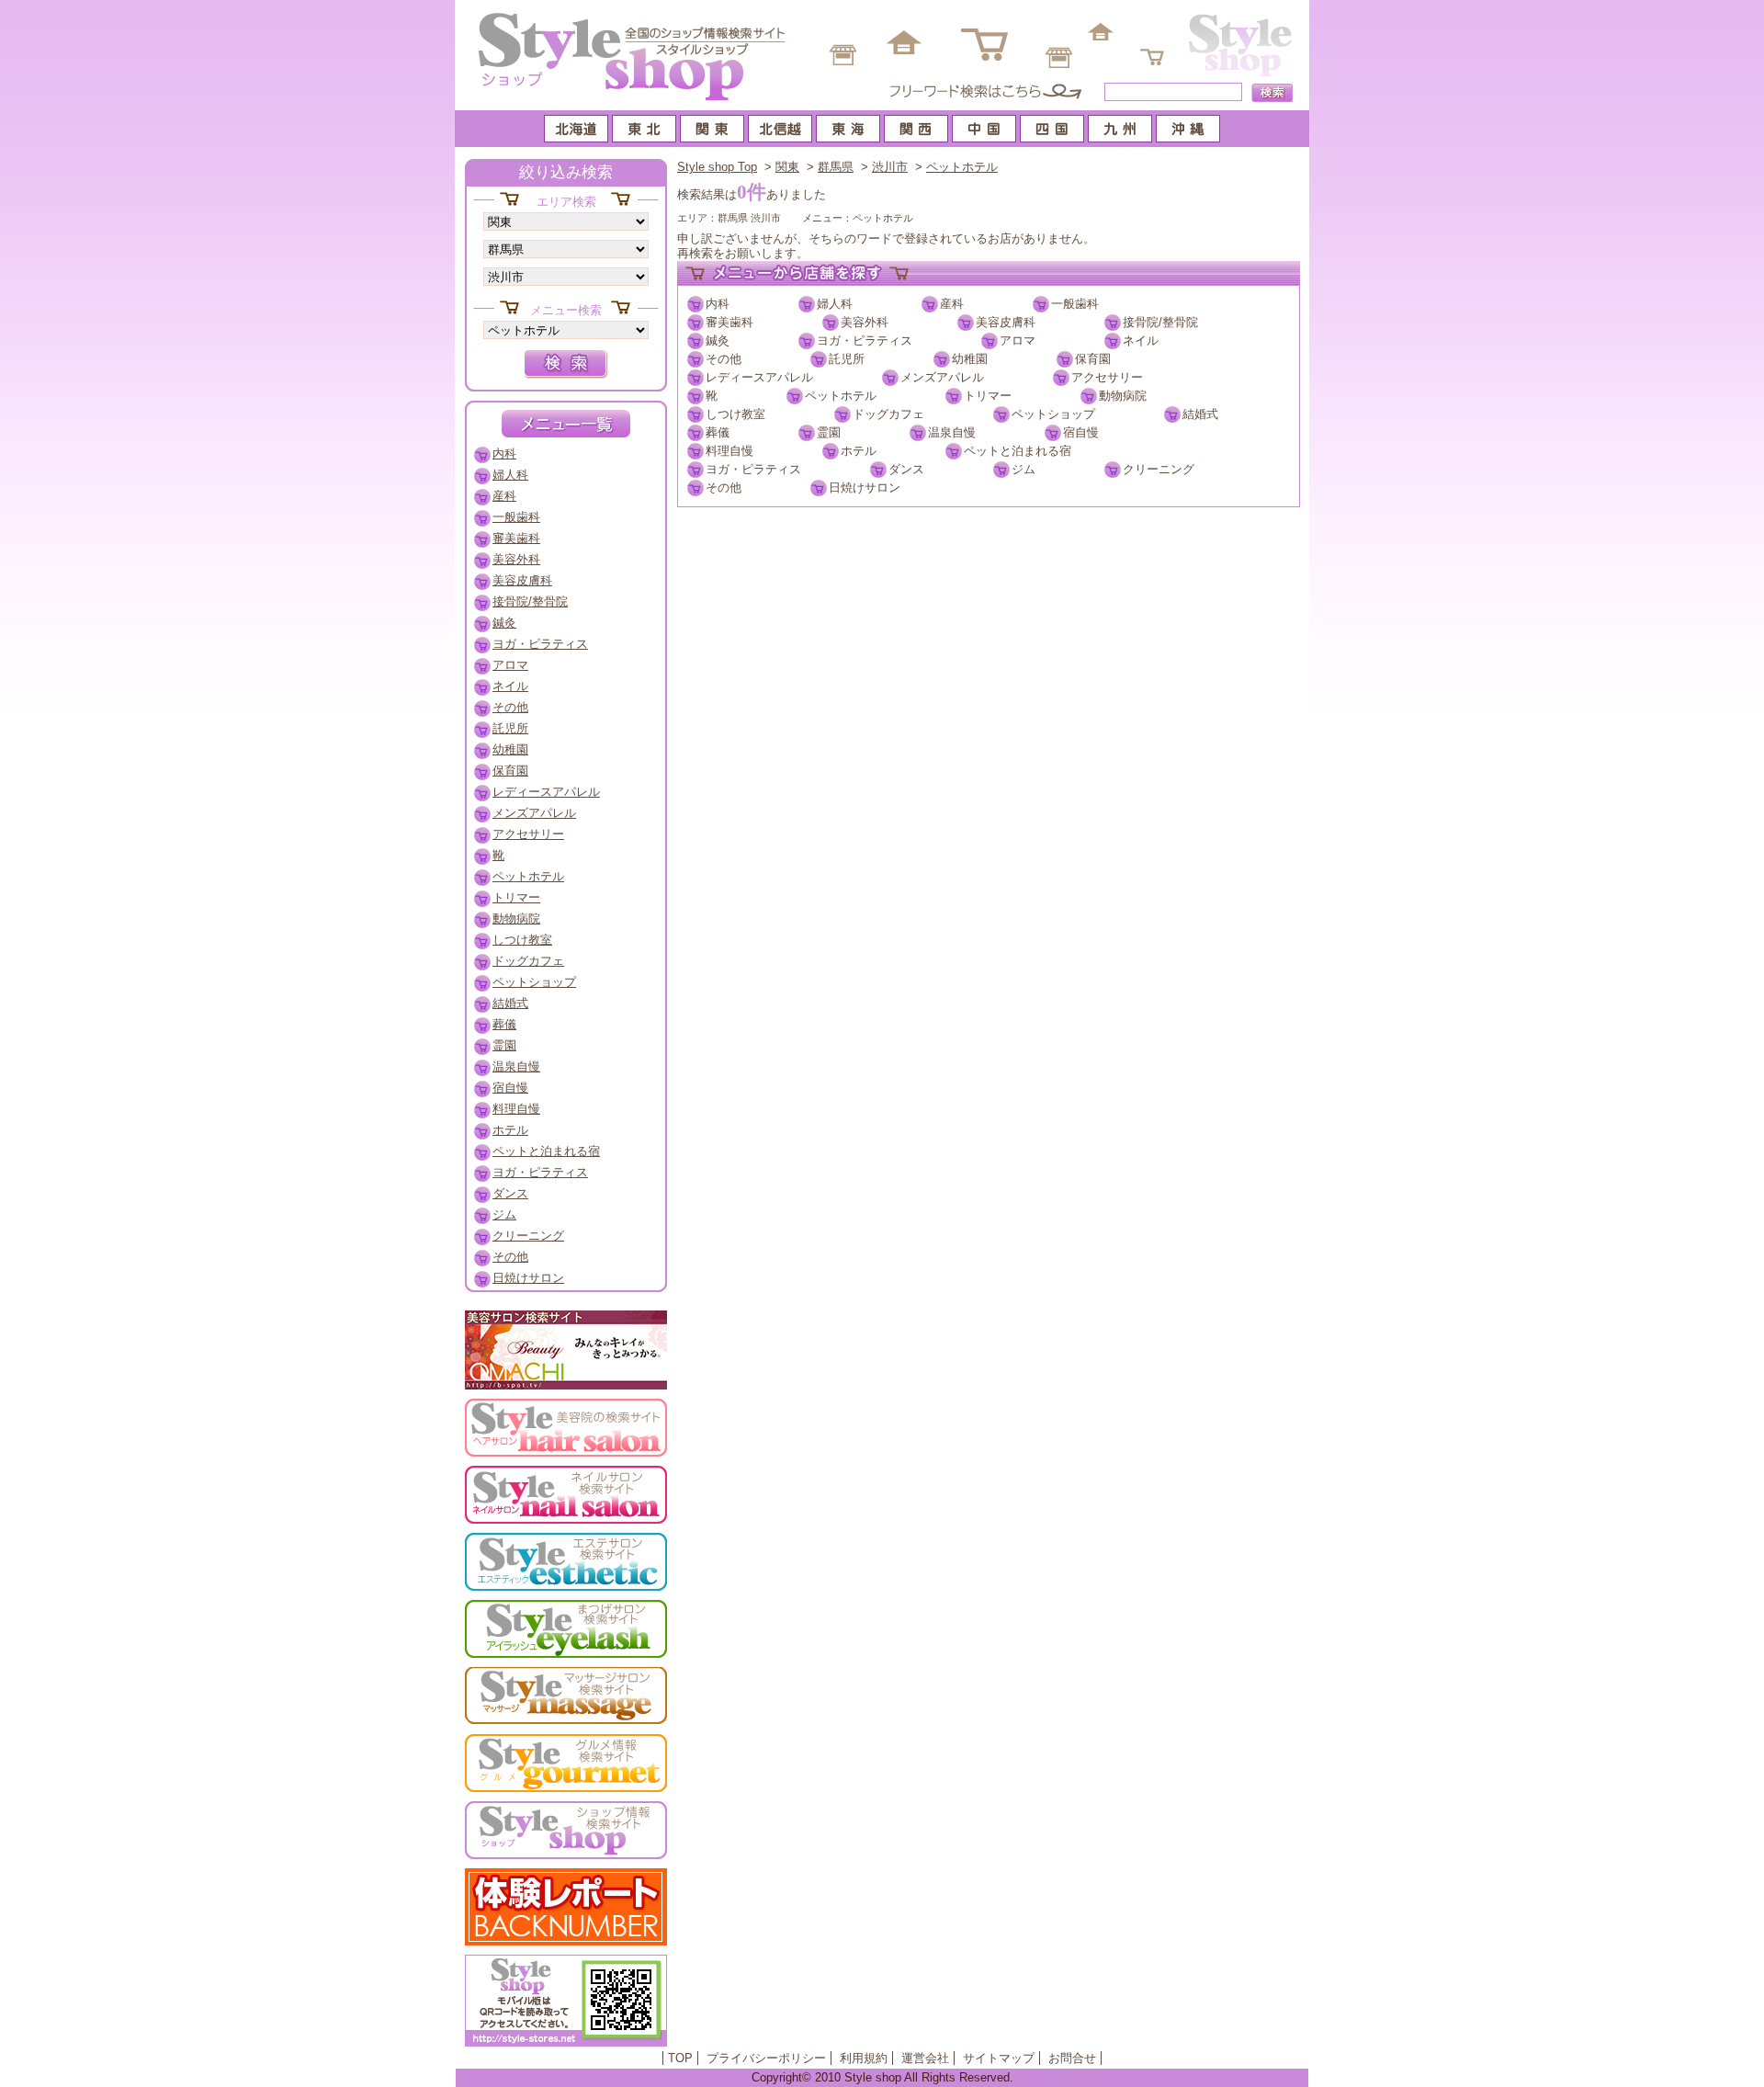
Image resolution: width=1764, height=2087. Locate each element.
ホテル (859, 451)
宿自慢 (1081, 432)
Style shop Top (717, 167)
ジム (1023, 469)
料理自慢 (729, 451)
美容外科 (865, 322)
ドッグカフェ (888, 414)
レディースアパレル (759, 377)
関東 (787, 167)
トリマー (988, 396)
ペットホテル (962, 167)
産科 (952, 304)
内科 (718, 304)
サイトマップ (999, 2058)
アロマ (1018, 340)
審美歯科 (729, 322)
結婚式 (1200, 414)
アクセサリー (1107, 377)
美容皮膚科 (1006, 322)
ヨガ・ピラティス (865, 340)
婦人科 (835, 304)
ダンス (906, 469)
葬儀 (718, 432)
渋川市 (890, 167)
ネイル (1141, 340)
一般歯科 (1075, 304)
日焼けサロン (865, 488)
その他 (724, 359)
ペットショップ (1053, 414)
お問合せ (1072, 2058)
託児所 (847, 359)
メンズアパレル (942, 377)
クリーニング (1159, 469)
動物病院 (1123, 396)
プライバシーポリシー (766, 2058)
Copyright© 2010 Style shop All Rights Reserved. (882, 2077)
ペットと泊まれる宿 (1018, 451)
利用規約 (864, 2058)
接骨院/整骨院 (1160, 322)
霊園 (829, 432)
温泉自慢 (952, 432)
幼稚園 (970, 359)
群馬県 (836, 167)
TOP (680, 2058)
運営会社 (925, 2058)
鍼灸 (718, 340)
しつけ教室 (735, 414)
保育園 (1093, 359)
